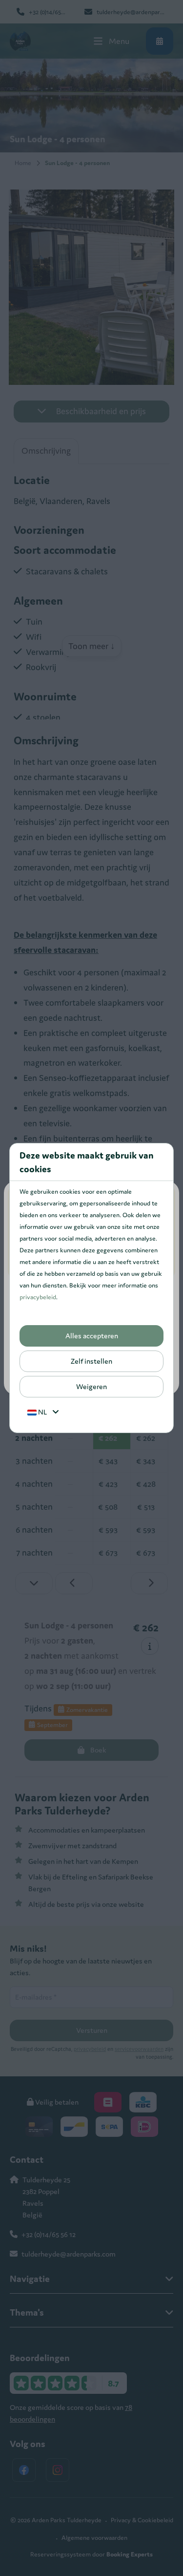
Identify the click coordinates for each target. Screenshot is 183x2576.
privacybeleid (38, 1297)
